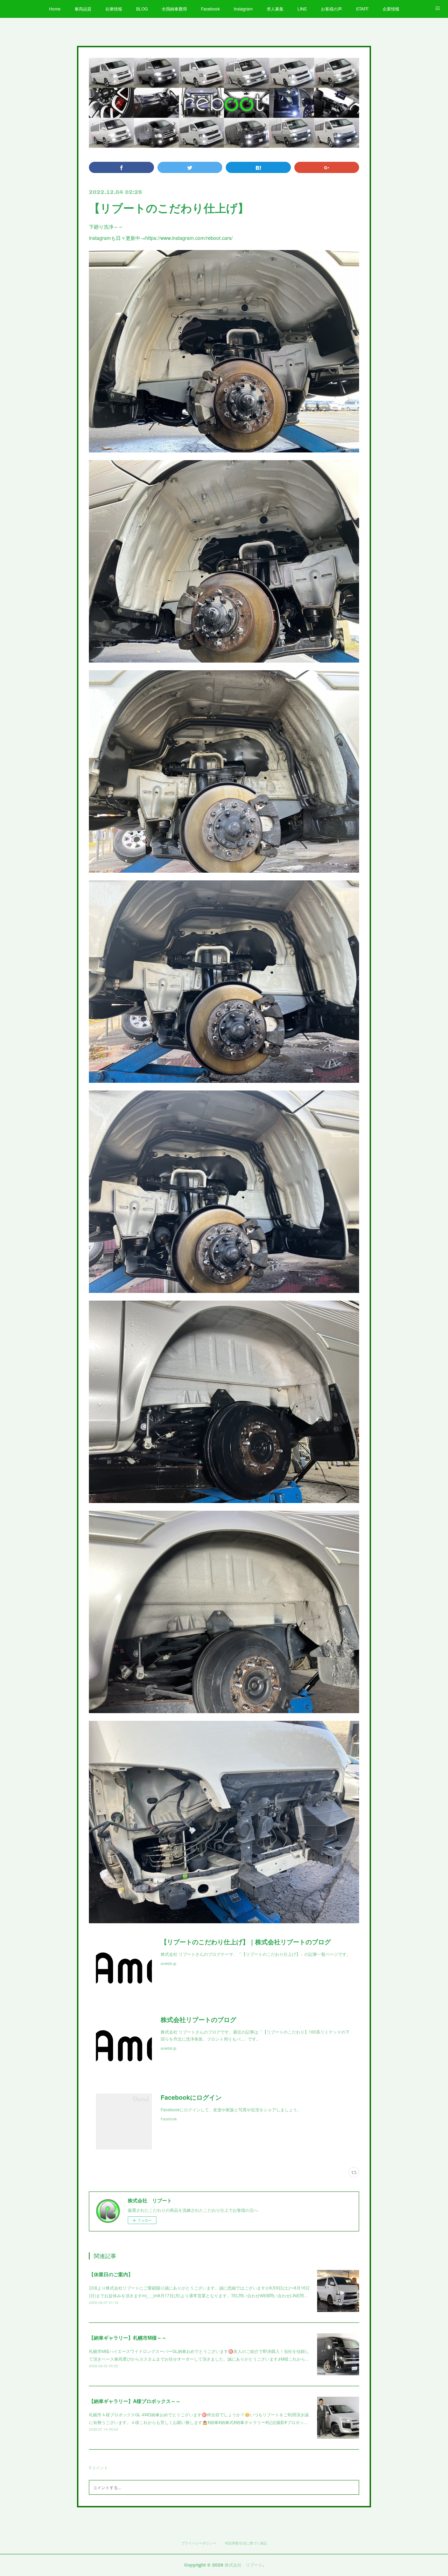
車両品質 (83, 9)
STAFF (362, 9)
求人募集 (275, 9)
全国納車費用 (174, 9)
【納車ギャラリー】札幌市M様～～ (128, 2338)
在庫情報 (114, 9)
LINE (302, 9)
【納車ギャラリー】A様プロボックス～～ (135, 2401)
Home (55, 9)
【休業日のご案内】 (111, 2274)
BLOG (142, 9)
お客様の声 (331, 9)
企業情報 (391, 9)
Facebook (210, 9)
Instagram (243, 9)
